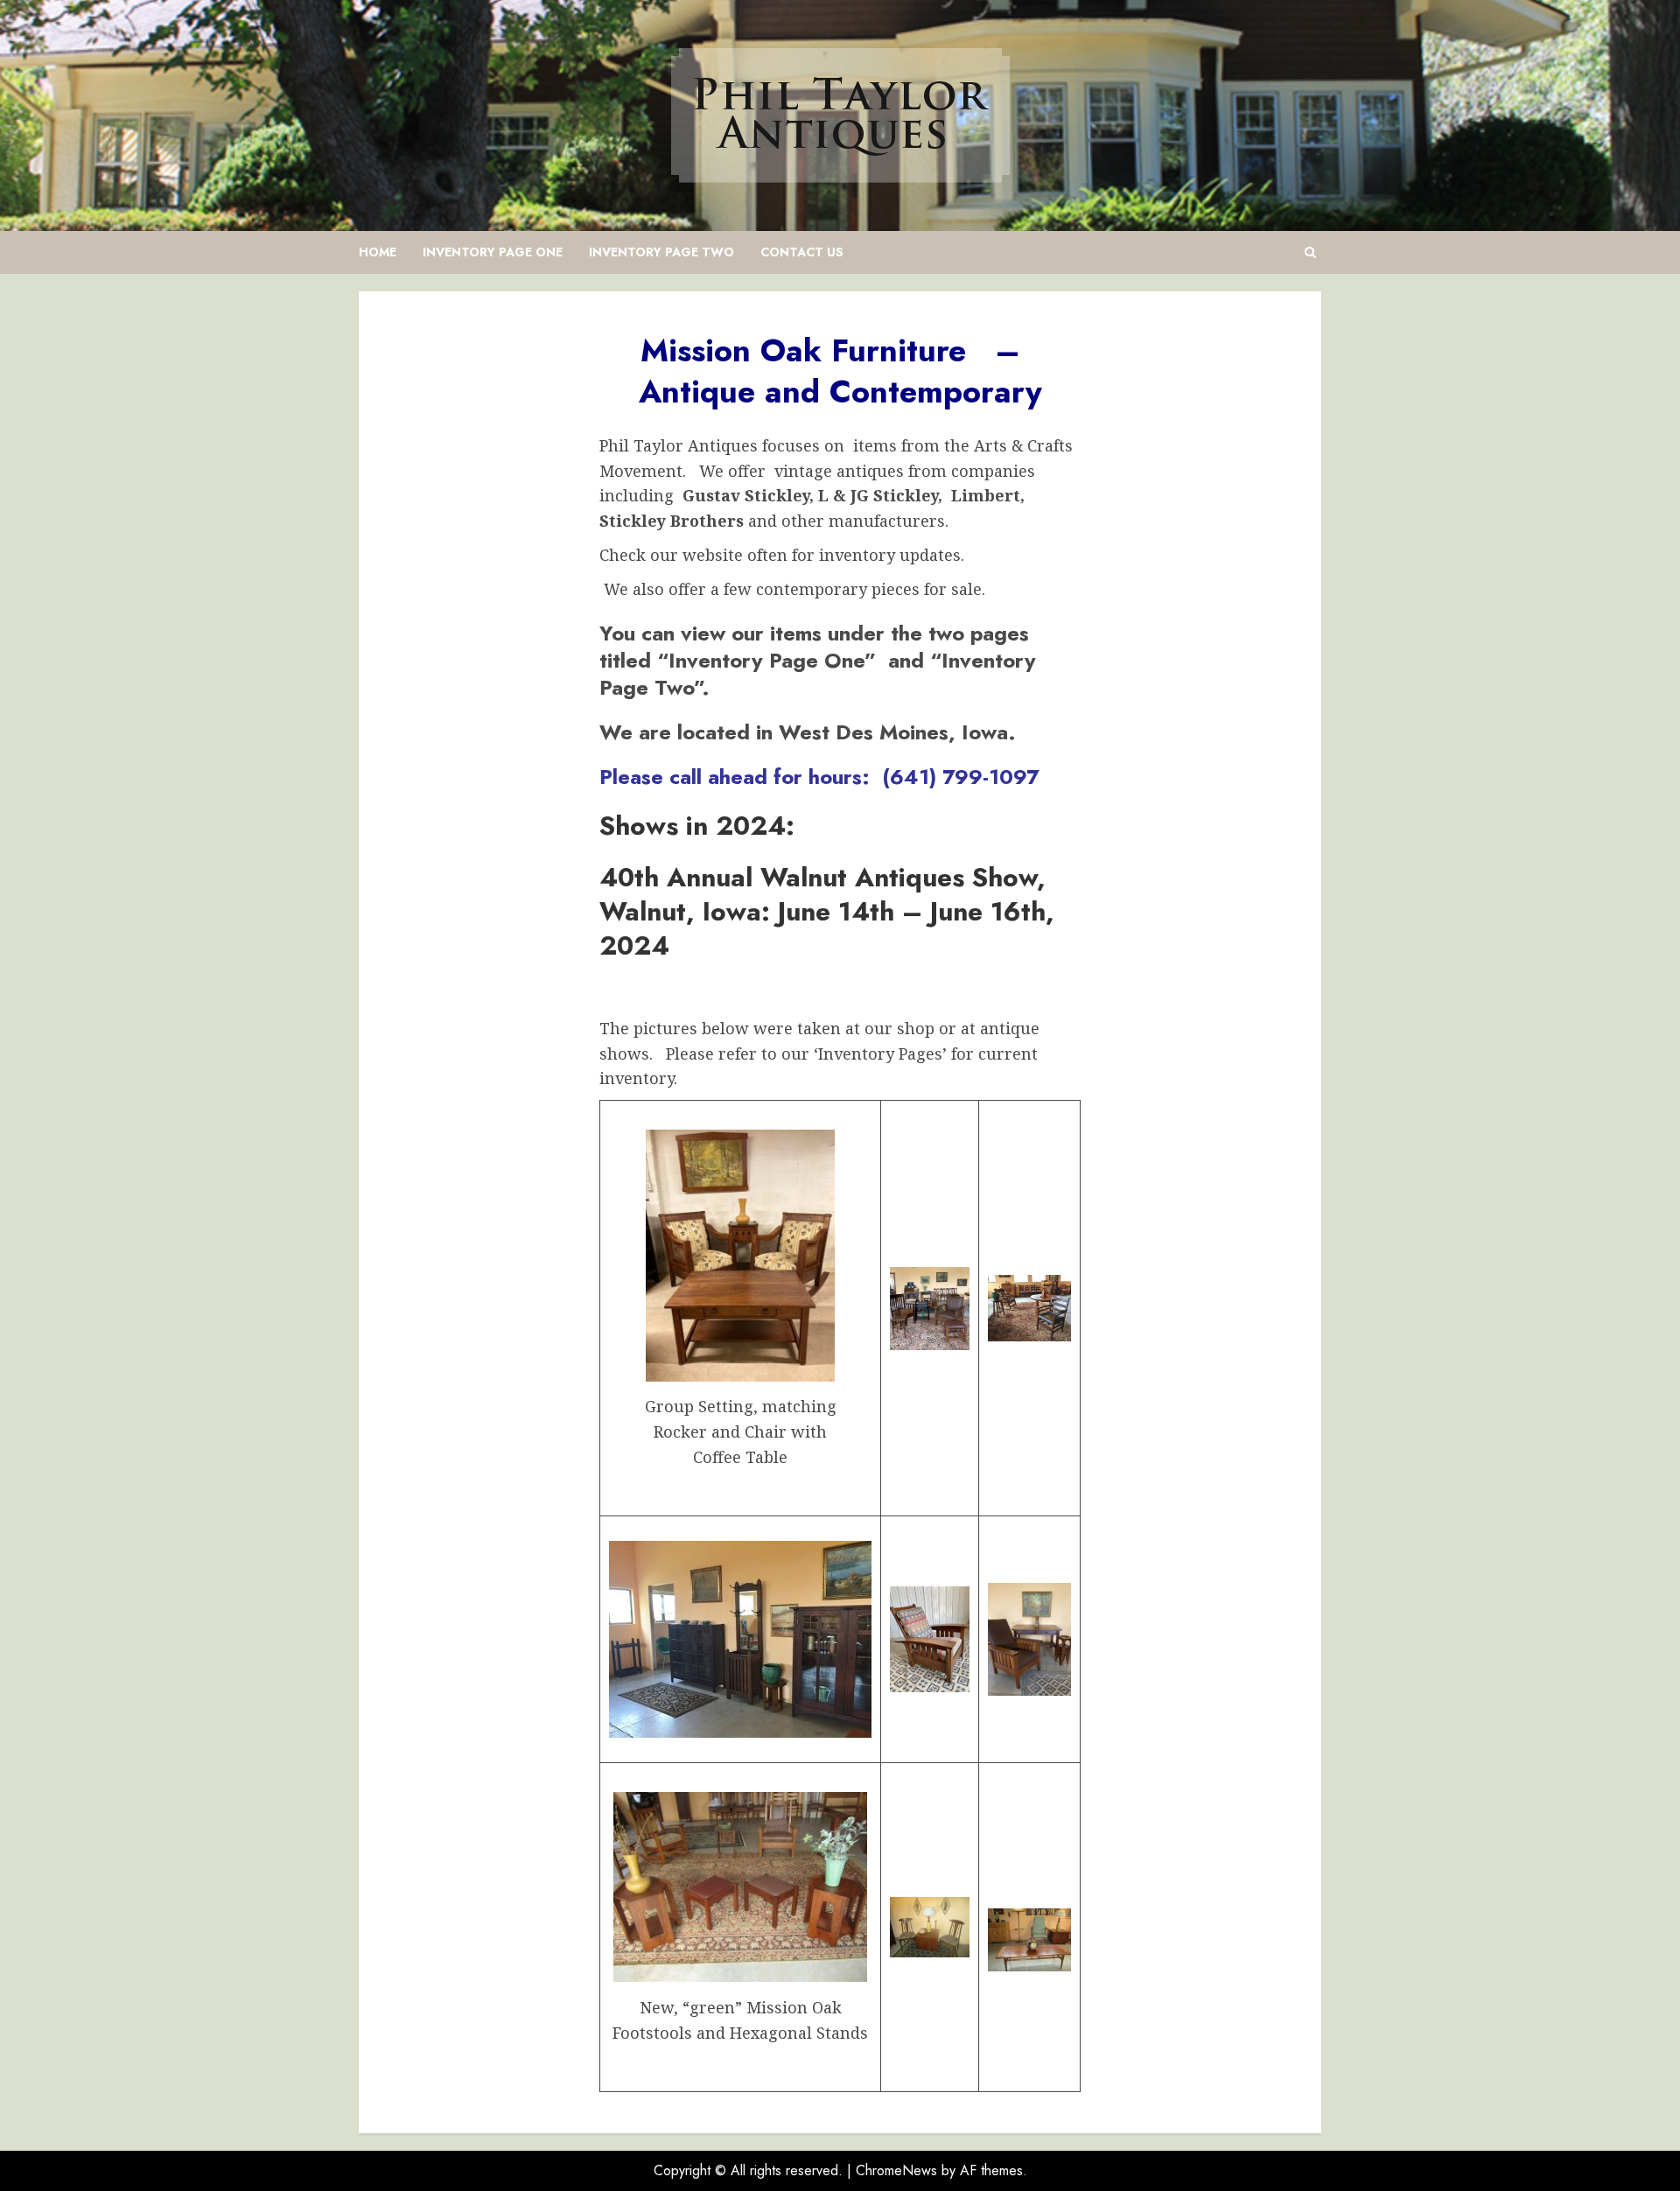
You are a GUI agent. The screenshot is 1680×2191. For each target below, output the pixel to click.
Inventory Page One (493, 252)
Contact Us (802, 252)
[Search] (1310, 252)
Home (378, 252)
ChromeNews (896, 2170)
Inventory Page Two (661, 252)
